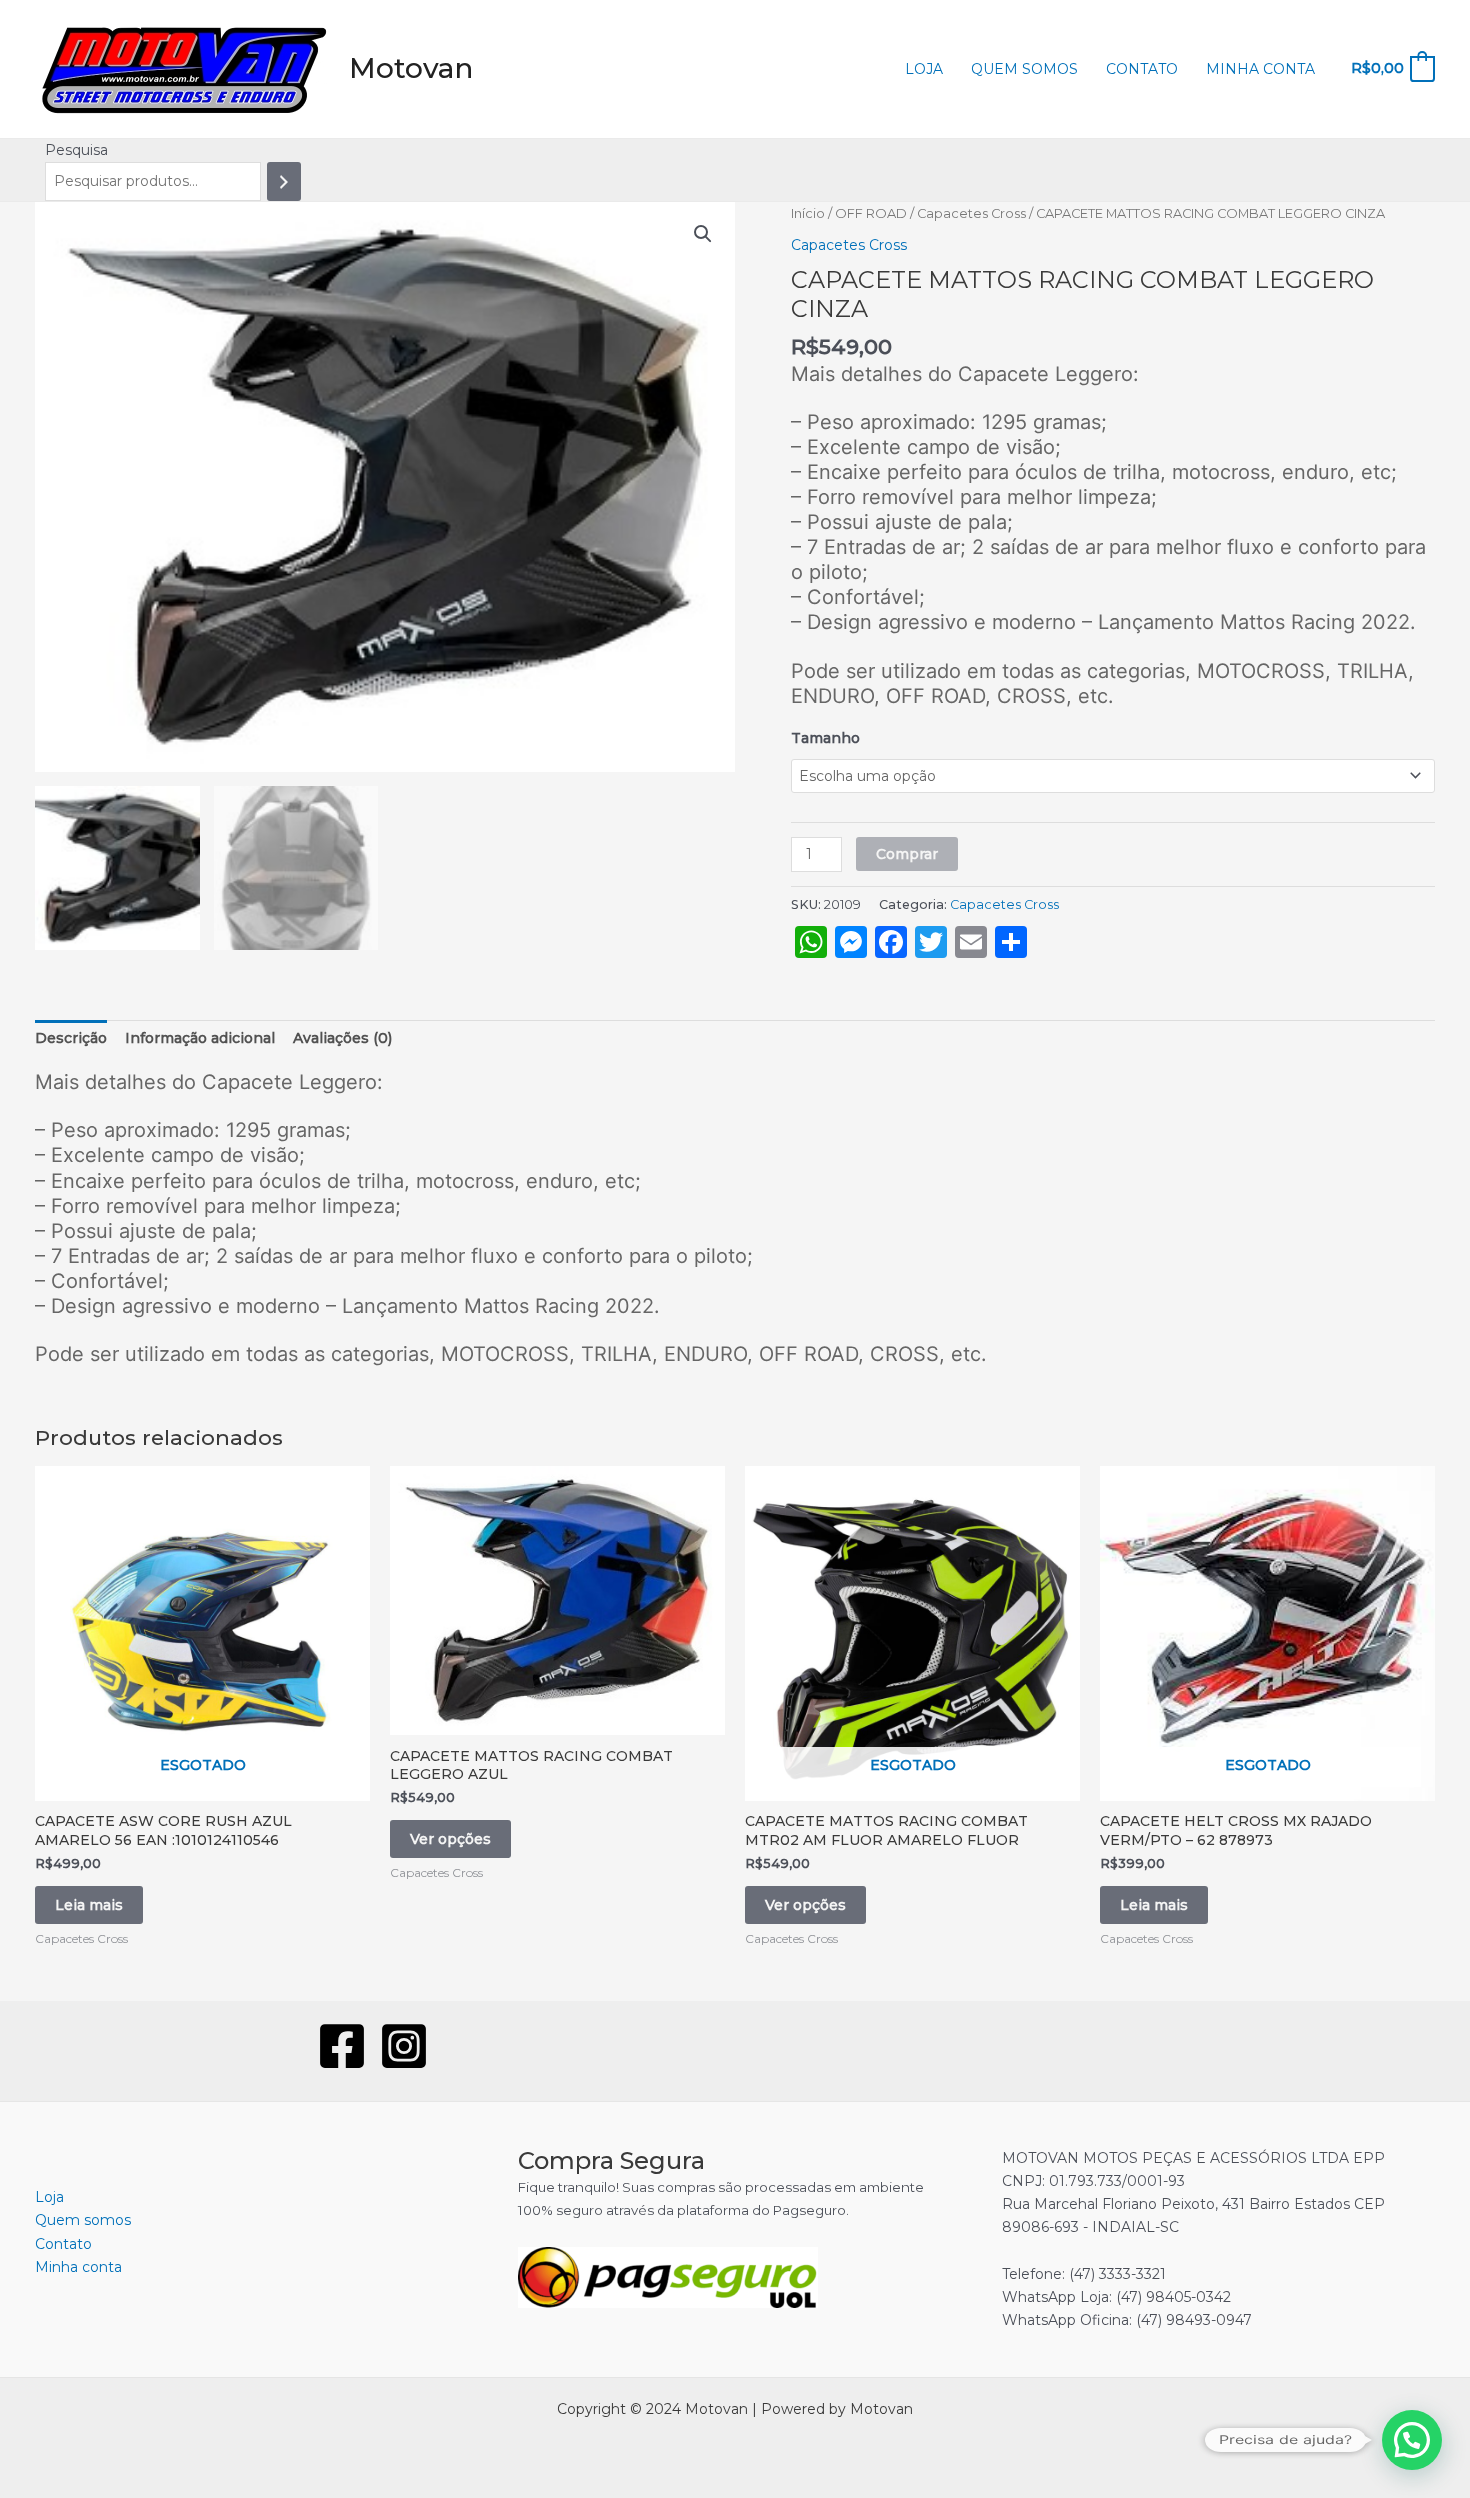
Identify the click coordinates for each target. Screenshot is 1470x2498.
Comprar (907, 854)
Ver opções (450, 1839)
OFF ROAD (871, 213)
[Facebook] (342, 2046)
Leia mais (89, 1905)
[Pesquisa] (284, 181)
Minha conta (1260, 69)
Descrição (71, 1038)
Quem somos (1024, 69)
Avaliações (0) (342, 1038)
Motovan (411, 68)
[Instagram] (404, 2046)
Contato (1142, 69)
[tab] (71, 1038)
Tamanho (825, 738)
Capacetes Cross (971, 213)
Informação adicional (200, 1038)
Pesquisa (76, 150)
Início (808, 213)
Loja (924, 69)
